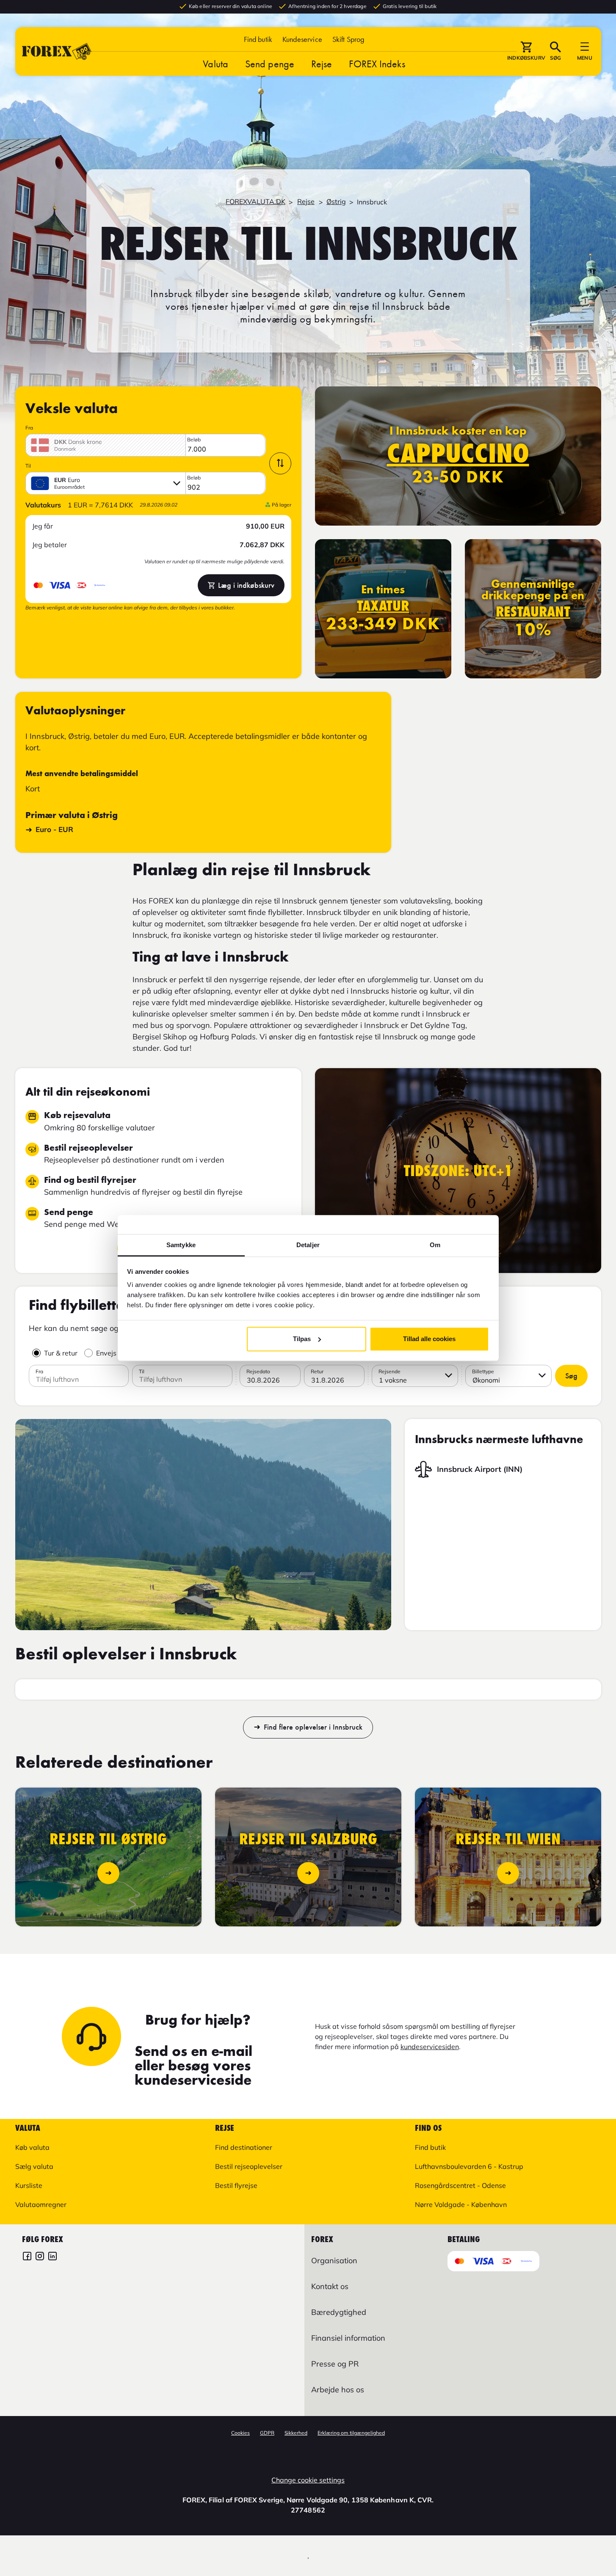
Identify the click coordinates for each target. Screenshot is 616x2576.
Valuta (215, 64)
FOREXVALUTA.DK (256, 201)
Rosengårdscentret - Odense (460, 2185)
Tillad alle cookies (429, 1339)
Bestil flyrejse (236, 2185)
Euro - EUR (54, 829)
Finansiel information (348, 2338)
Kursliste (29, 2185)
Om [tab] (435, 1245)
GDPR (267, 2433)
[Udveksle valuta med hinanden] (280, 463)
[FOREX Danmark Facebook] (27, 2257)
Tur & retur (61, 1353)
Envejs (106, 1353)
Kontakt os (330, 2286)
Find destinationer (244, 2147)
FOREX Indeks (377, 64)
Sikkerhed (296, 2433)
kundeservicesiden (430, 2047)
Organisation (334, 2261)
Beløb (194, 440)
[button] (348, 39)
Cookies (240, 2433)
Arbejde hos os (338, 2390)
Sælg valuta (34, 2166)
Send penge (270, 64)
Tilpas (302, 1339)
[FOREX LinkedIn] (52, 2257)
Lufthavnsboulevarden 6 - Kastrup (469, 2166)
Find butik (258, 39)
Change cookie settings (308, 2480)
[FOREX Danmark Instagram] (40, 2257)
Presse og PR (335, 2364)
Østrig (336, 201)
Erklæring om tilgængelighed (351, 2433)
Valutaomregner (41, 2204)
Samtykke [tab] (181, 1245)
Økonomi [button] (486, 1380)
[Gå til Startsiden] (57, 51)
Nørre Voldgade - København (461, 2204)
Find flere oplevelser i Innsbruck (313, 1727)
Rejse (322, 64)
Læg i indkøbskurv (246, 585)
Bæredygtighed (339, 2312)
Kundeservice (302, 39)
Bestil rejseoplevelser (249, 2166)
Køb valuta (32, 2147)
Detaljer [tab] (308, 1245)
